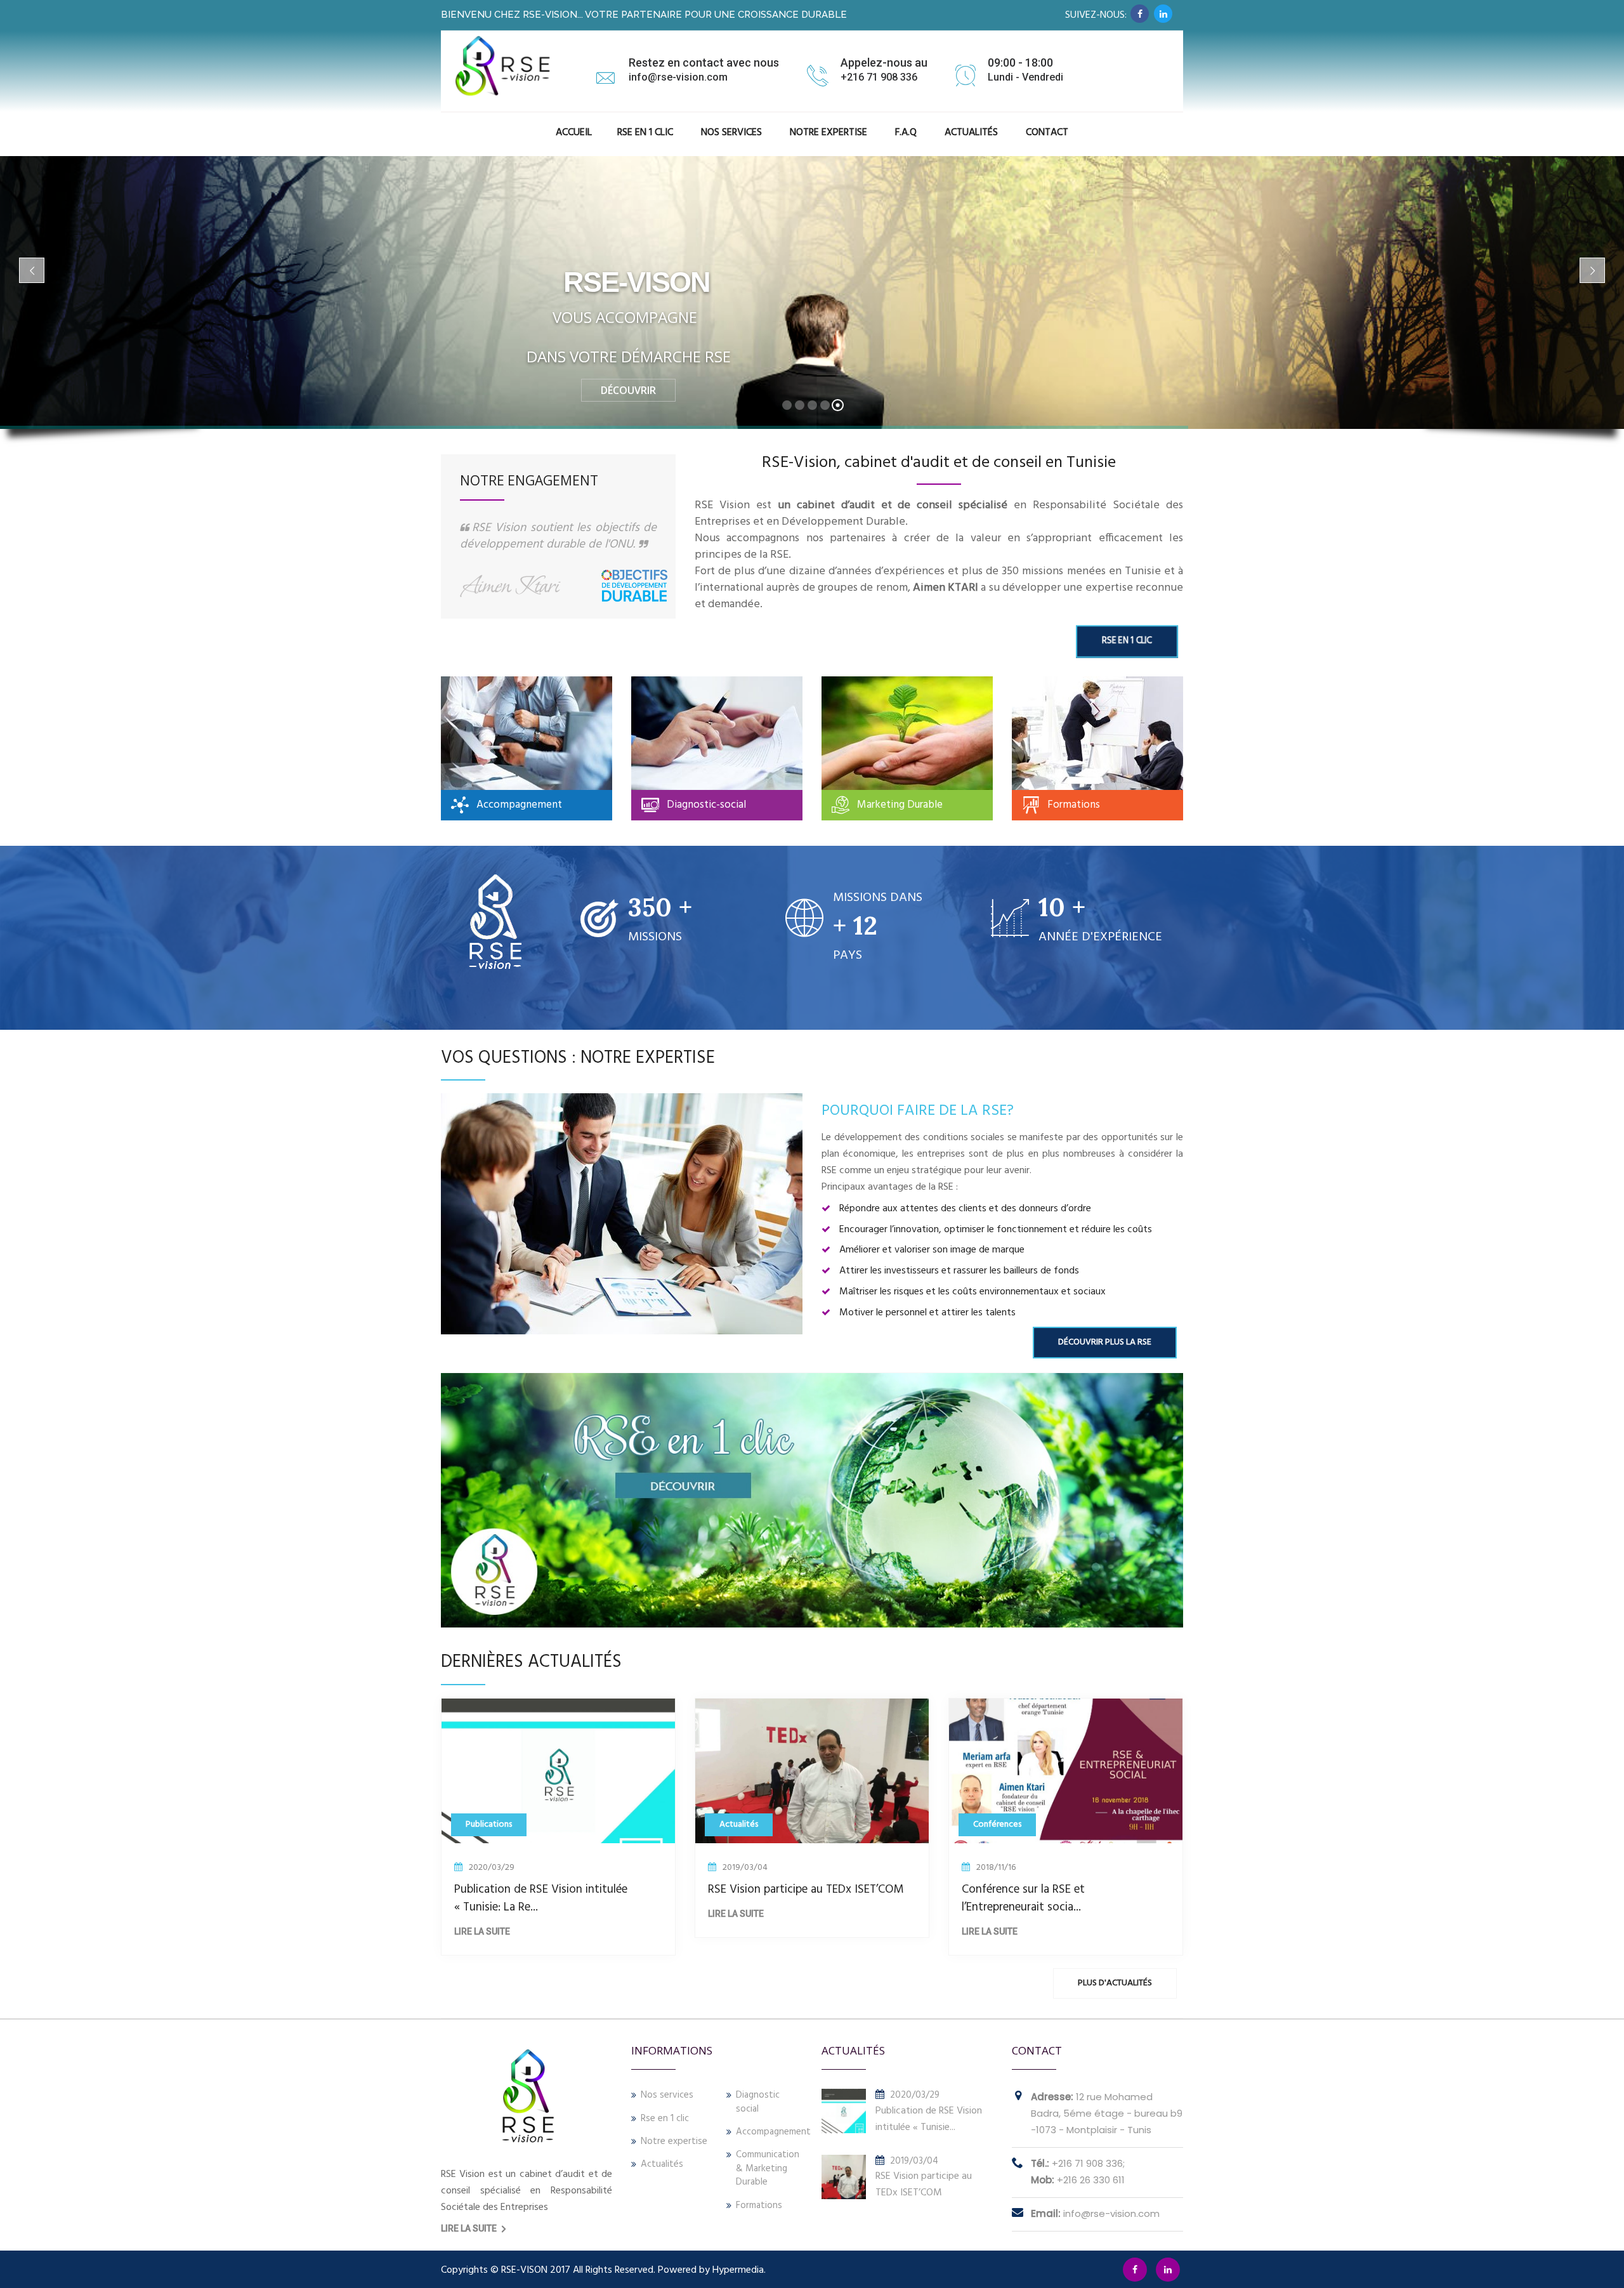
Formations (759, 2206)
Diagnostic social (758, 2102)
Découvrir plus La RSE (1105, 1342)
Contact (1047, 133)
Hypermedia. (739, 2270)
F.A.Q (906, 133)
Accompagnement (769, 2132)
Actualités (971, 133)
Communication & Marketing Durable (768, 2169)
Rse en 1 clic (665, 2119)
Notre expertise (674, 2142)
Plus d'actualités (1115, 1983)
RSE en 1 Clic (645, 133)
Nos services (667, 2095)
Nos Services (731, 133)
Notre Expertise (828, 133)
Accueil (574, 133)
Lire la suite (482, 1931)
